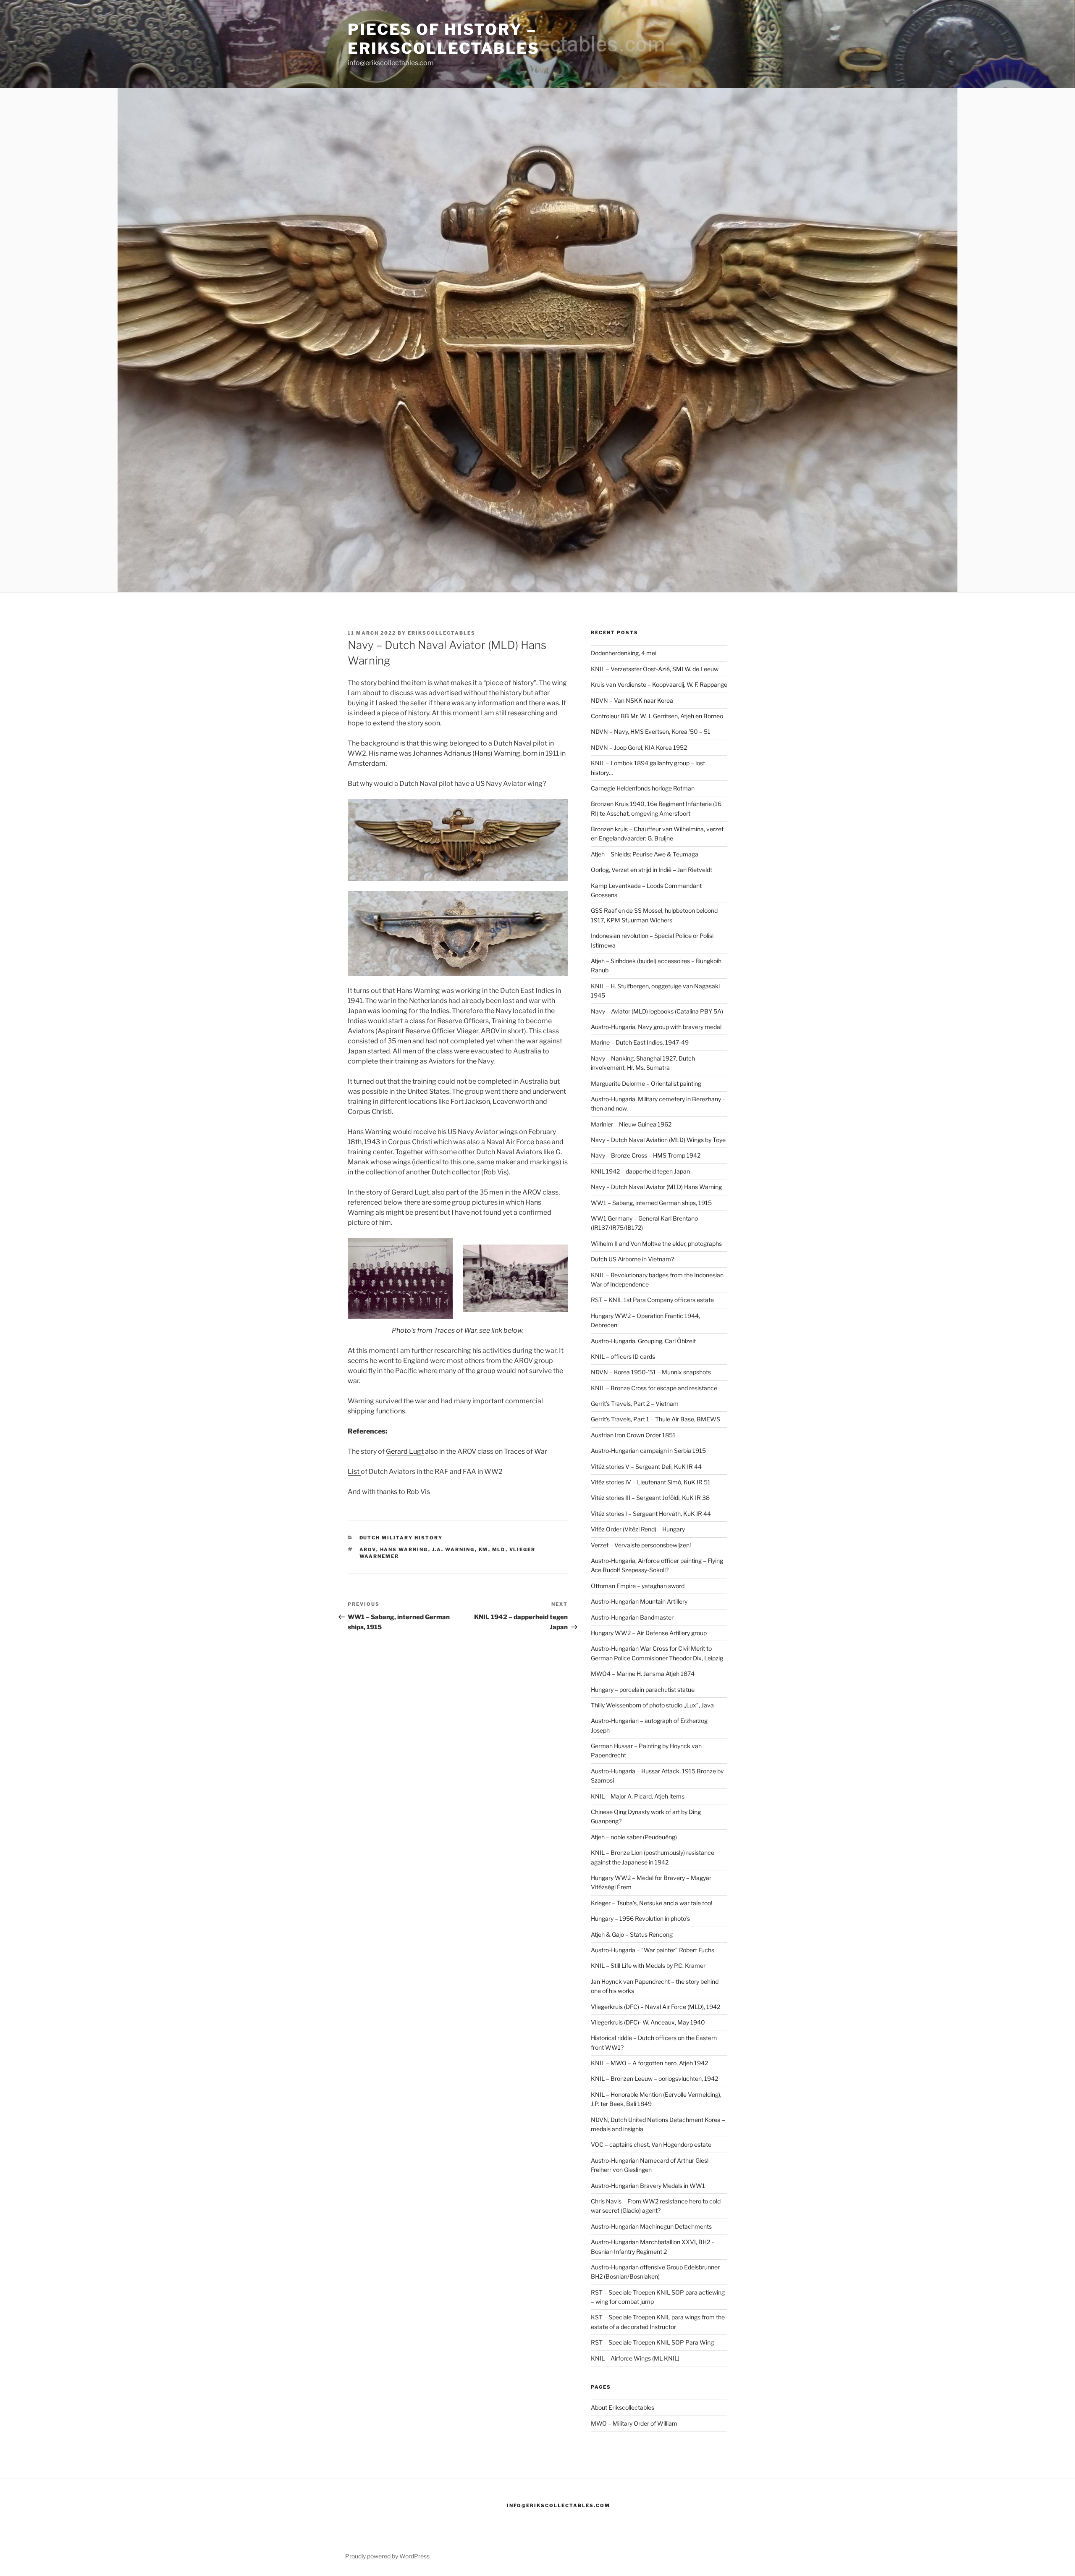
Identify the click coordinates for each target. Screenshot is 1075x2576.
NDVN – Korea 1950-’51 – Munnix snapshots (651, 1372)
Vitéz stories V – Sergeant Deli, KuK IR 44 (646, 1467)
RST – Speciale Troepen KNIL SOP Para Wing (652, 2342)
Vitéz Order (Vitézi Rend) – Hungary (638, 1529)
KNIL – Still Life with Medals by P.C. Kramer (648, 1965)
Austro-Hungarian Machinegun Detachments (651, 2226)
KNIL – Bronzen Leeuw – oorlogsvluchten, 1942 (654, 2078)
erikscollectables (442, 633)
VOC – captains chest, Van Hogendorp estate (651, 2144)
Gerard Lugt (405, 1451)
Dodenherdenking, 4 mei (624, 653)
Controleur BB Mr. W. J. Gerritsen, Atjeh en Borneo (657, 716)
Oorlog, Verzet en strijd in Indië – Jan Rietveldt (652, 870)
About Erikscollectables (623, 2407)
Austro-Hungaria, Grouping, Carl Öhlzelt (643, 1341)
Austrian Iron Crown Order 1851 (633, 1435)
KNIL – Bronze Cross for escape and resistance (654, 1388)
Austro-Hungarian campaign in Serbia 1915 (648, 1451)
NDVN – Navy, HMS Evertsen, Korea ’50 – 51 (651, 731)
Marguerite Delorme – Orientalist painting (646, 1083)
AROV (368, 1549)
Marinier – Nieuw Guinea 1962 (631, 1124)
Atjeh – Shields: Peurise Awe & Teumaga (645, 854)
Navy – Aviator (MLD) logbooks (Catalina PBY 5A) (657, 1011)
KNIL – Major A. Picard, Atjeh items (638, 1796)
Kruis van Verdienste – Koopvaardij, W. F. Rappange (659, 684)
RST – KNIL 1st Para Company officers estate (652, 1300)
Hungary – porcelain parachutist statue (643, 1690)
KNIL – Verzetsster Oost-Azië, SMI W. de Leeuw (655, 669)
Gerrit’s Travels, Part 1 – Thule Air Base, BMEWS (655, 1419)
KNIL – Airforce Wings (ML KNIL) (635, 2358)
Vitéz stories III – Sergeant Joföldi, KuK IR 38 (650, 1498)
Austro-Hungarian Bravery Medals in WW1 (648, 2186)
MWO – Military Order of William (634, 2423)
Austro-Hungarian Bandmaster (632, 1617)
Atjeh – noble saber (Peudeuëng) (634, 1837)
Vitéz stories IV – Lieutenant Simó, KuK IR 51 (651, 1482)
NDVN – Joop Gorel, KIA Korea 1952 (639, 747)
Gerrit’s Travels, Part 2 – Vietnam (635, 1404)
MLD (499, 1549)
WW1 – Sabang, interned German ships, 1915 (651, 1203)
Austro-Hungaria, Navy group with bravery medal (656, 1027)
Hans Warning (404, 1549)
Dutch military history (401, 1538)
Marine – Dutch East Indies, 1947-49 (640, 1042)
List (354, 1472)
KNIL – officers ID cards (623, 1356)
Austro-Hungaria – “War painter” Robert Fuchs (653, 1950)
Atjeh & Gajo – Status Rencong (632, 1934)
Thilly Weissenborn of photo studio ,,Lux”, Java (652, 1705)
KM (484, 1549)
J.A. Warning (454, 1549)
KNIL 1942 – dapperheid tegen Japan (640, 1171)
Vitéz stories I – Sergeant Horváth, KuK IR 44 (651, 1514)
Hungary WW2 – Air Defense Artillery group (649, 1633)
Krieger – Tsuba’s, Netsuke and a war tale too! (652, 1903)
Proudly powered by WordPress (387, 2556)
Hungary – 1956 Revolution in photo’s (640, 1918)
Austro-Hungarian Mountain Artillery (639, 1601)
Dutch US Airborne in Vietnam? (632, 1259)
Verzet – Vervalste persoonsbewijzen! (641, 1545)
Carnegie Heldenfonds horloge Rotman (643, 788)
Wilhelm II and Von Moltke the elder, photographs (656, 1243)
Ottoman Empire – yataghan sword (638, 1586)
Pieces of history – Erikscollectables (444, 39)
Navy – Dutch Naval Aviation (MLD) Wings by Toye (658, 1140)
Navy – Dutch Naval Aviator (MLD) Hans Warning (656, 1187)
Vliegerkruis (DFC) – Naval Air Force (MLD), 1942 (655, 2007)
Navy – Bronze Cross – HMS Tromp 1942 (646, 1155)
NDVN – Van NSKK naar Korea (632, 700)
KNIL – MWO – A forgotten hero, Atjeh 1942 (649, 2063)
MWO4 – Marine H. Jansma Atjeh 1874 (643, 1674)
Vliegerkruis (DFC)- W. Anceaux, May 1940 (648, 2022)
